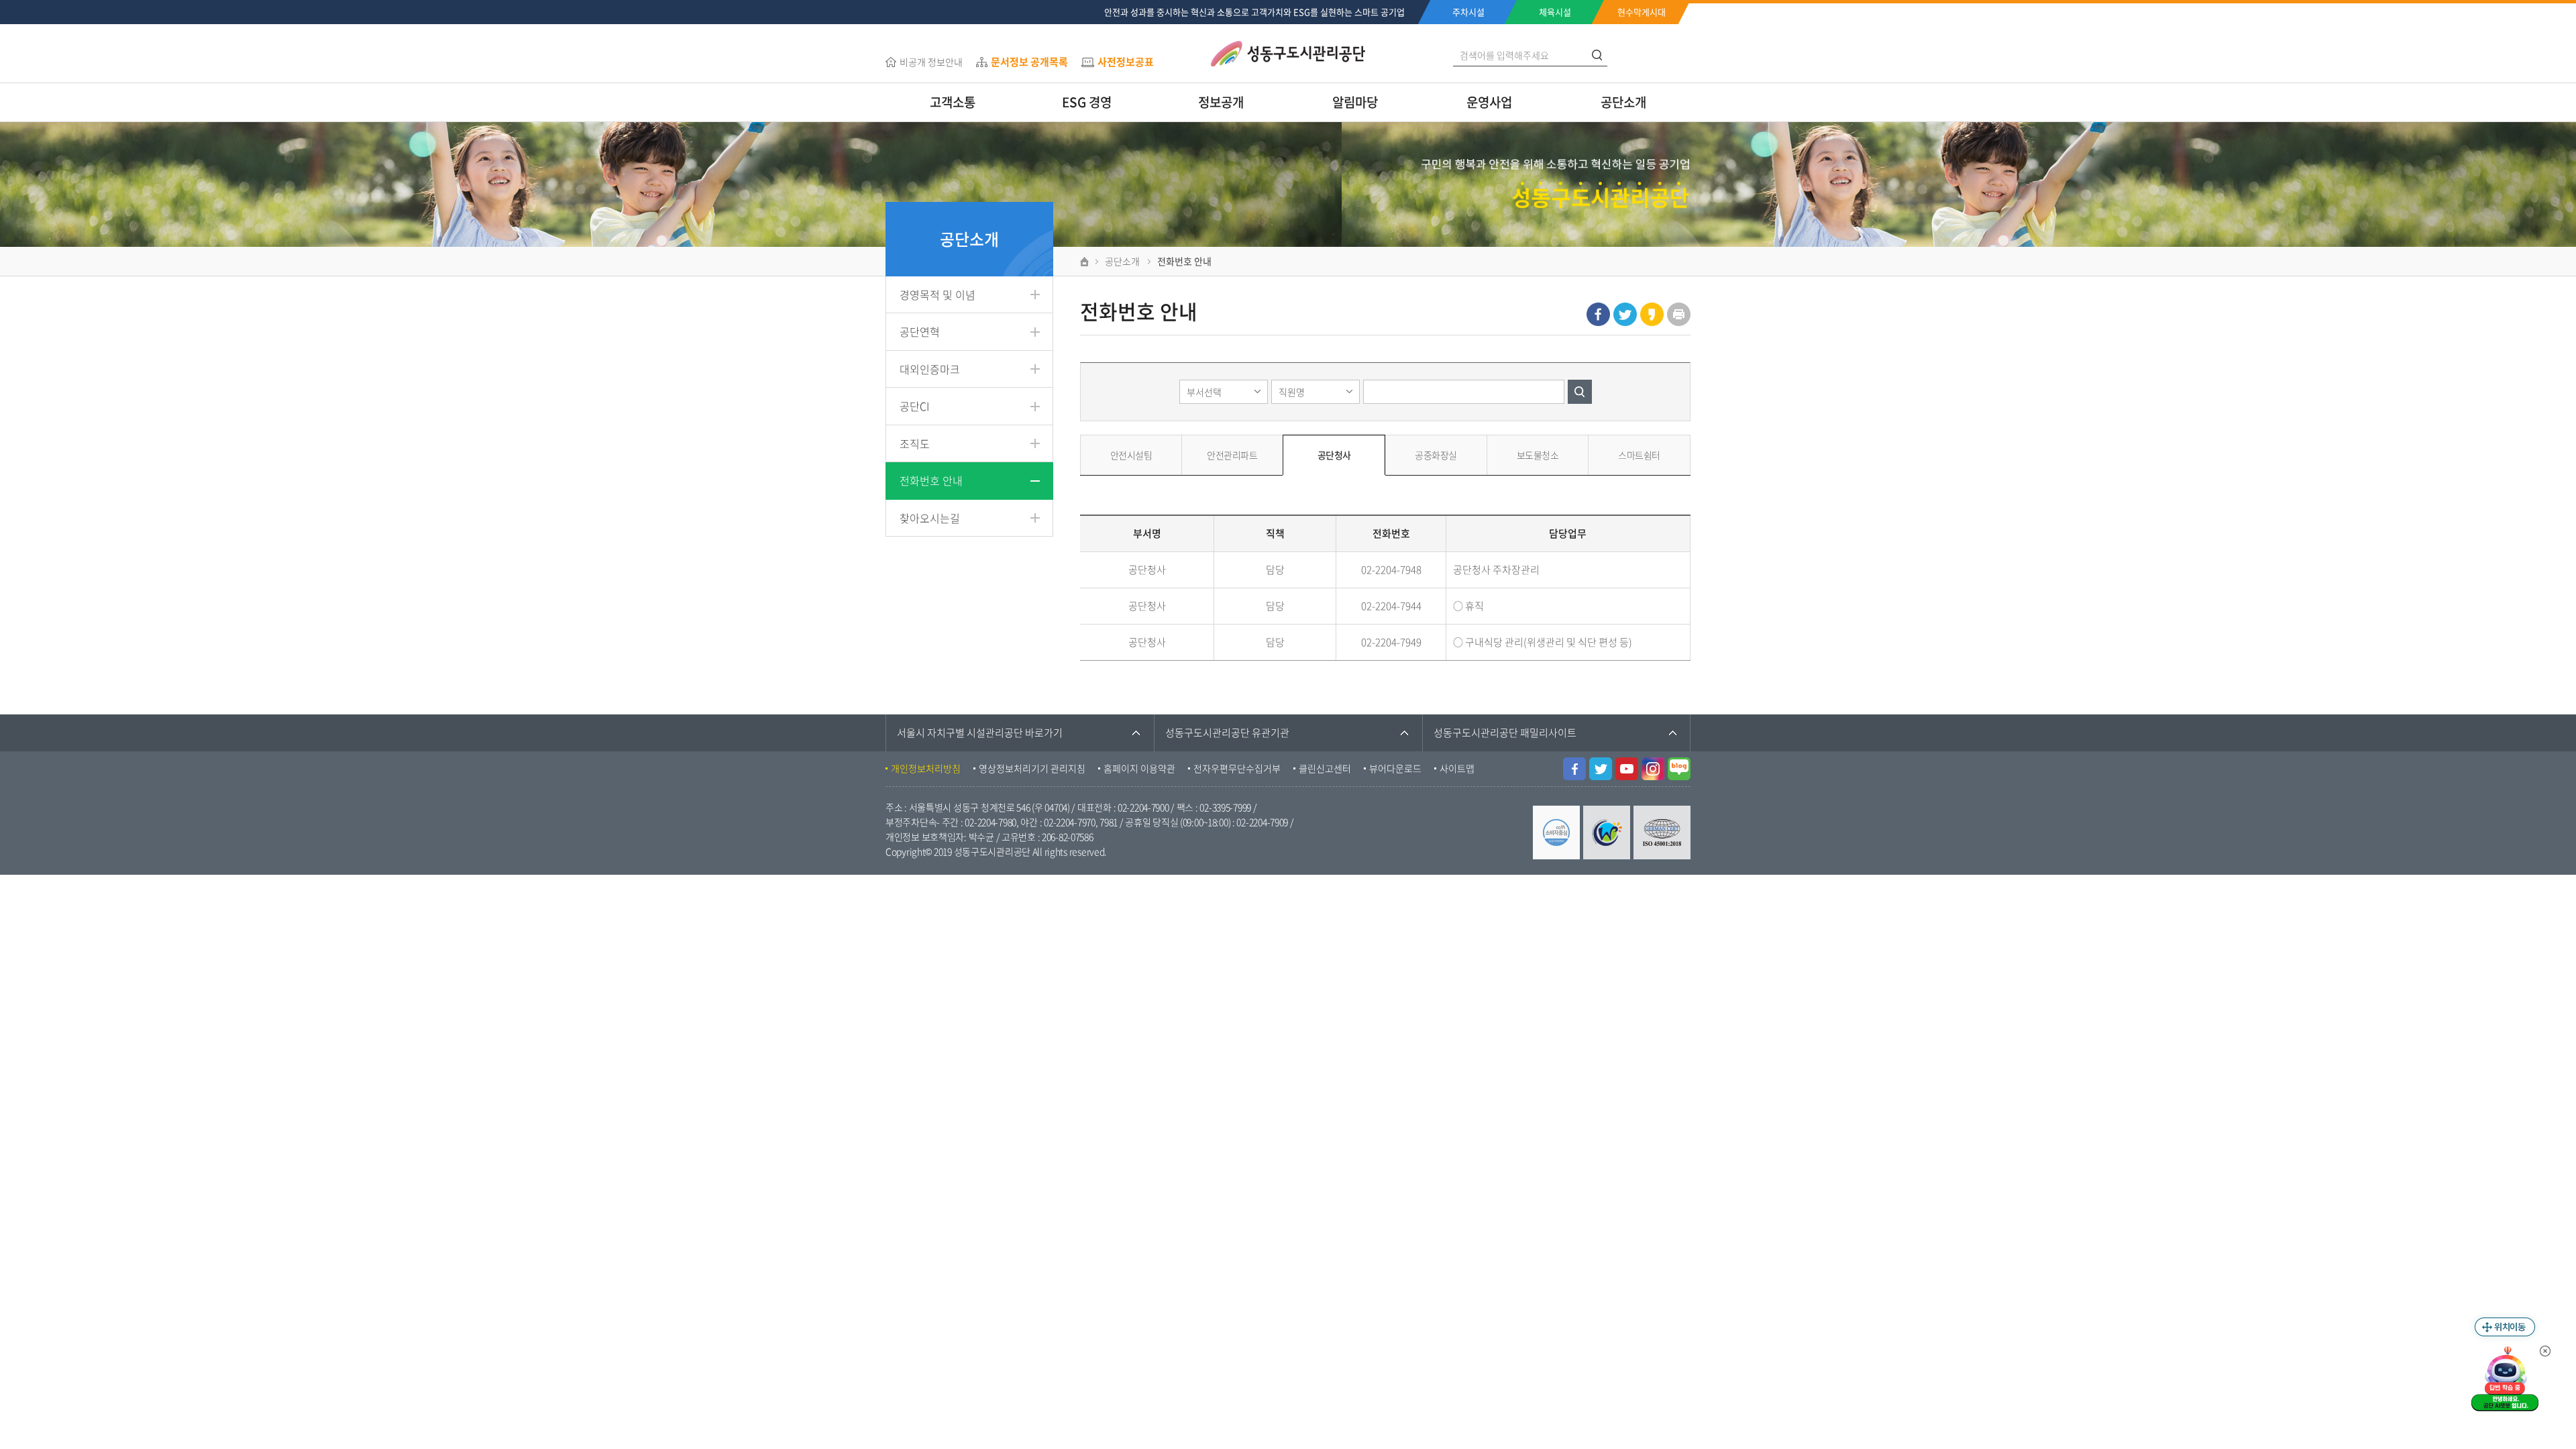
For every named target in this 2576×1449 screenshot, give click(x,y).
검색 (1580, 392)
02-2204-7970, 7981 (1081, 822)
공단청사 (1334, 455)
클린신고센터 (1325, 768)
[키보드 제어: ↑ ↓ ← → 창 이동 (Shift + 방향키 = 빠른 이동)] (2505, 1327)
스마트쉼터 (1639, 455)
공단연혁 (920, 331)
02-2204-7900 (1143, 807)
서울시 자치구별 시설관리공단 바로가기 (980, 733)
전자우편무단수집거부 (1237, 768)
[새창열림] (1574, 765)
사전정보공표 (1126, 62)
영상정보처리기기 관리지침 (1032, 768)
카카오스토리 (1652, 314)
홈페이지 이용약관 (1139, 768)
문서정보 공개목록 (1029, 62)
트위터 (1625, 314)
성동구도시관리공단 (1288, 54)
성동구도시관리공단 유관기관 (1227, 733)
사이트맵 (1457, 768)
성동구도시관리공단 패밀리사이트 (1505, 733)
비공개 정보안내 (931, 62)
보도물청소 (1538, 455)
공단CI (914, 406)
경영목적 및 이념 (937, 294)
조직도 (915, 443)
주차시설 (1468, 12)
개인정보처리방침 (926, 768)
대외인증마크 (930, 369)
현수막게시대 (1642, 12)
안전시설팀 (1131, 455)
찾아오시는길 (930, 518)
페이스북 (1598, 314)
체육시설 (1555, 12)
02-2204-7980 (990, 822)
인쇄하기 (1679, 314)
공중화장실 (1436, 455)
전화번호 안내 (931, 480)
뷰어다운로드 (1395, 768)
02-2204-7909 (1262, 822)
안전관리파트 (1232, 455)
